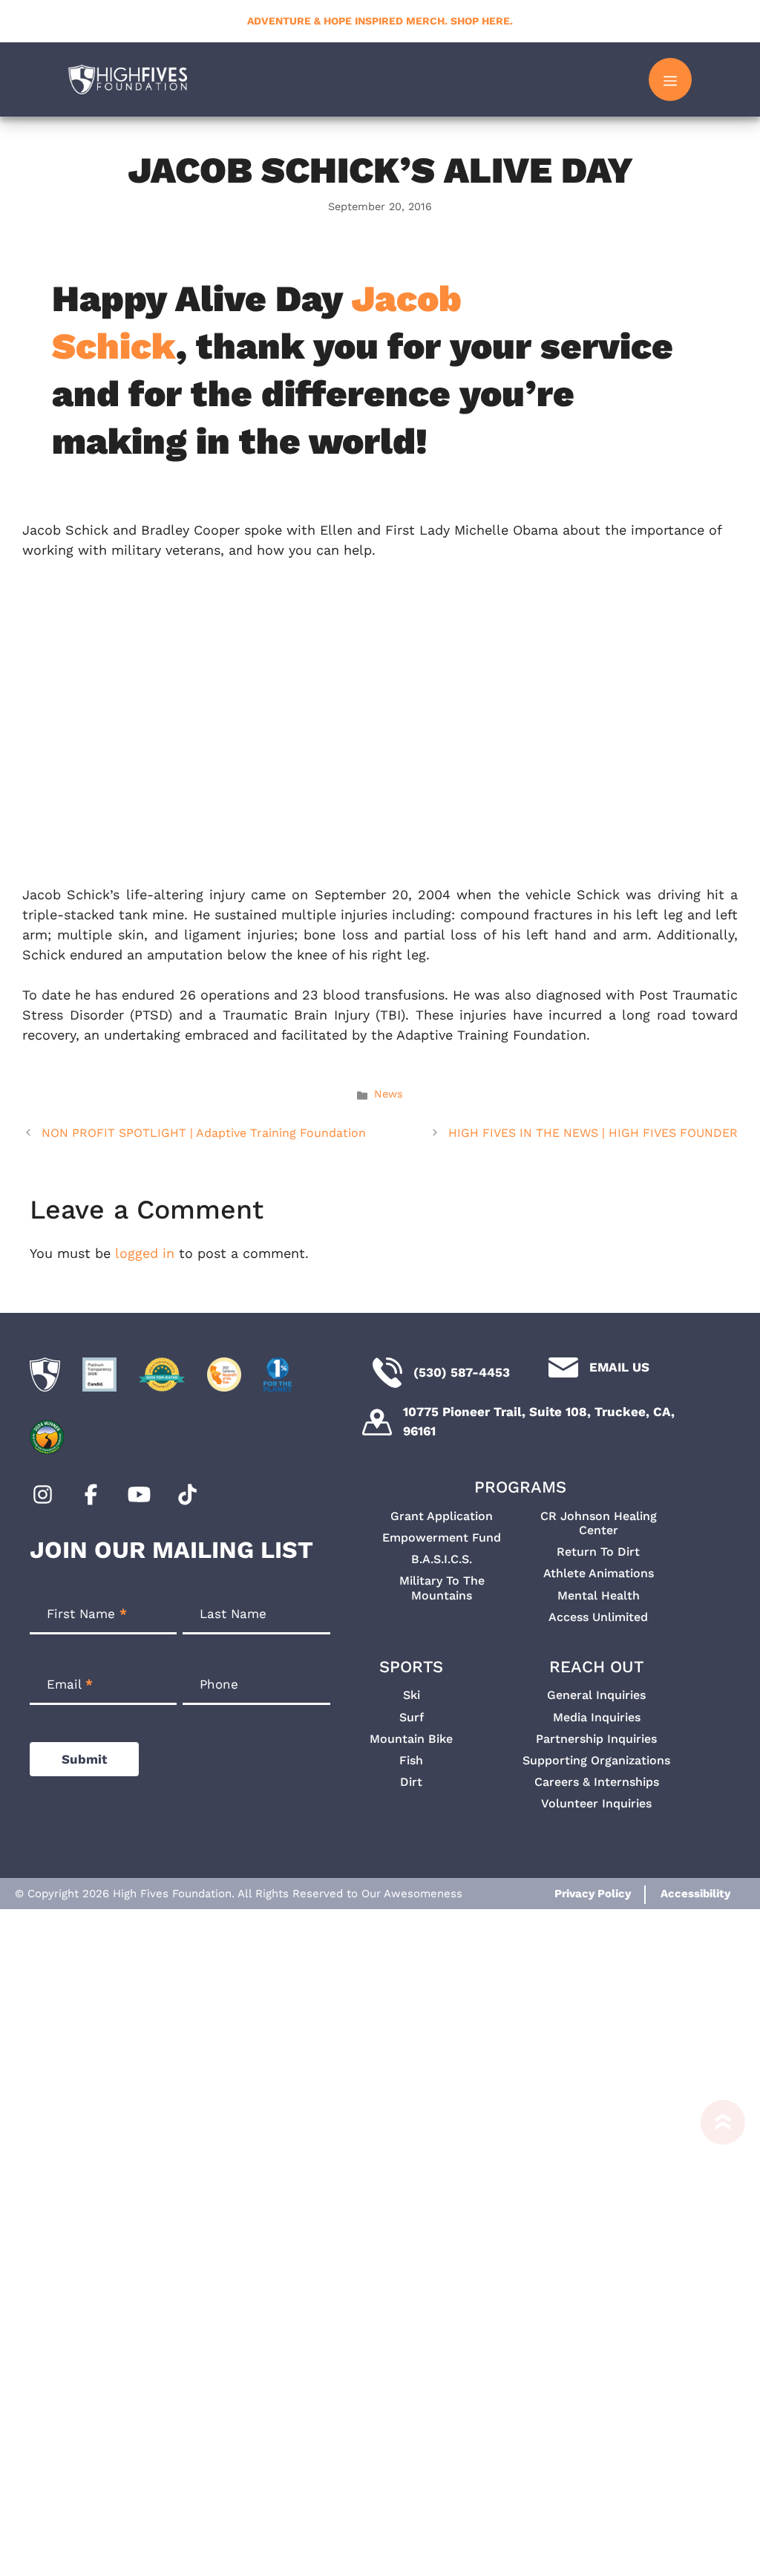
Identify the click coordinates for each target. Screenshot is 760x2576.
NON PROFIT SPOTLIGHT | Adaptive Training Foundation (204, 1133)
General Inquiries (596, 1695)
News (389, 1094)
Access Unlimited (598, 1617)
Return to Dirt (598, 1552)
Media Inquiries (597, 1717)
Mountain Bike (411, 1739)
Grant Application (442, 1516)
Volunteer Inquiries (596, 1803)
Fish (411, 1760)
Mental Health (599, 1595)
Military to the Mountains (442, 1588)
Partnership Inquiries (596, 1739)
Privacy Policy (593, 1894)
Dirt (411, 1782)
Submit (84, 1759)
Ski (412, 1695)
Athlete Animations (599, 1573)
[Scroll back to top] (715, 2338)
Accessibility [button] (695, 1894)
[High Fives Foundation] (128, 79)
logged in (145, 1253)
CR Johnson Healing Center (599, 1523)
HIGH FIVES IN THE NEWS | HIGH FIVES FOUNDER (593, 1133)
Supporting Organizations (596, 1760)
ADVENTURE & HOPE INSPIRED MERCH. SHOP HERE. (380, 21)
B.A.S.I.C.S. (442, 1559)
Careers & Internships (597, 1782)
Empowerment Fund (442, 1538)
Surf (412, 1717)
